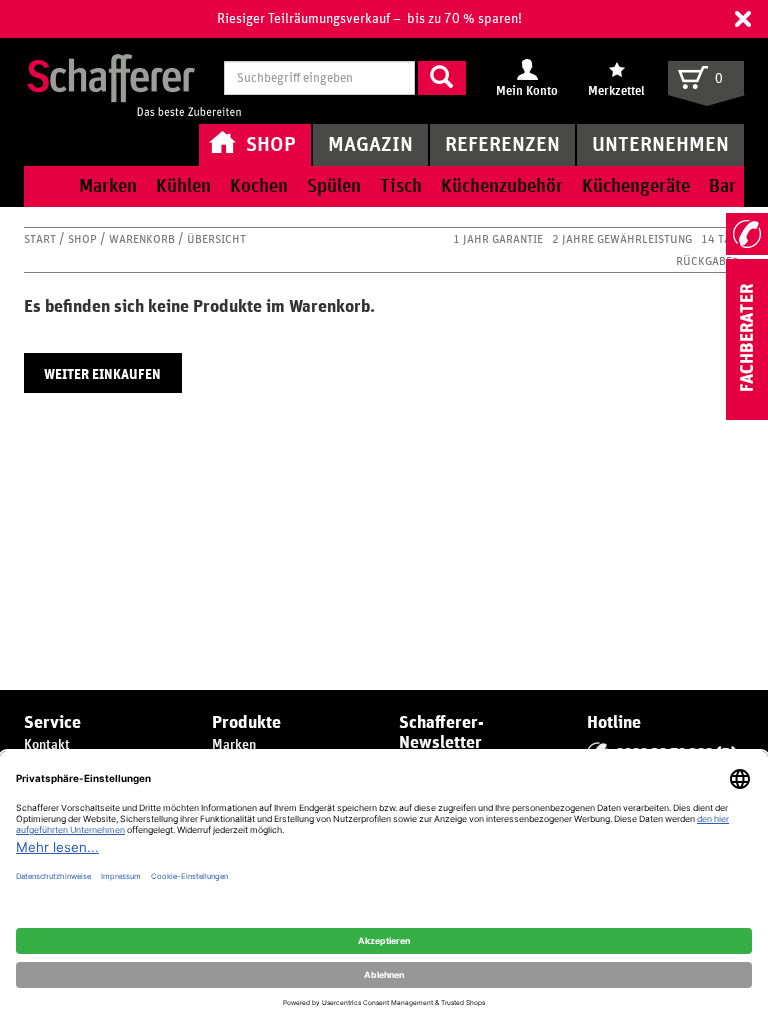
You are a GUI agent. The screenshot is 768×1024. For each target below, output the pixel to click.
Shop (84, 239)
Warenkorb (143, 239)
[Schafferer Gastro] (134, 80)
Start (41, 239)
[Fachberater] (747, 416)
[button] (743, 19)
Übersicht (216, 239)
